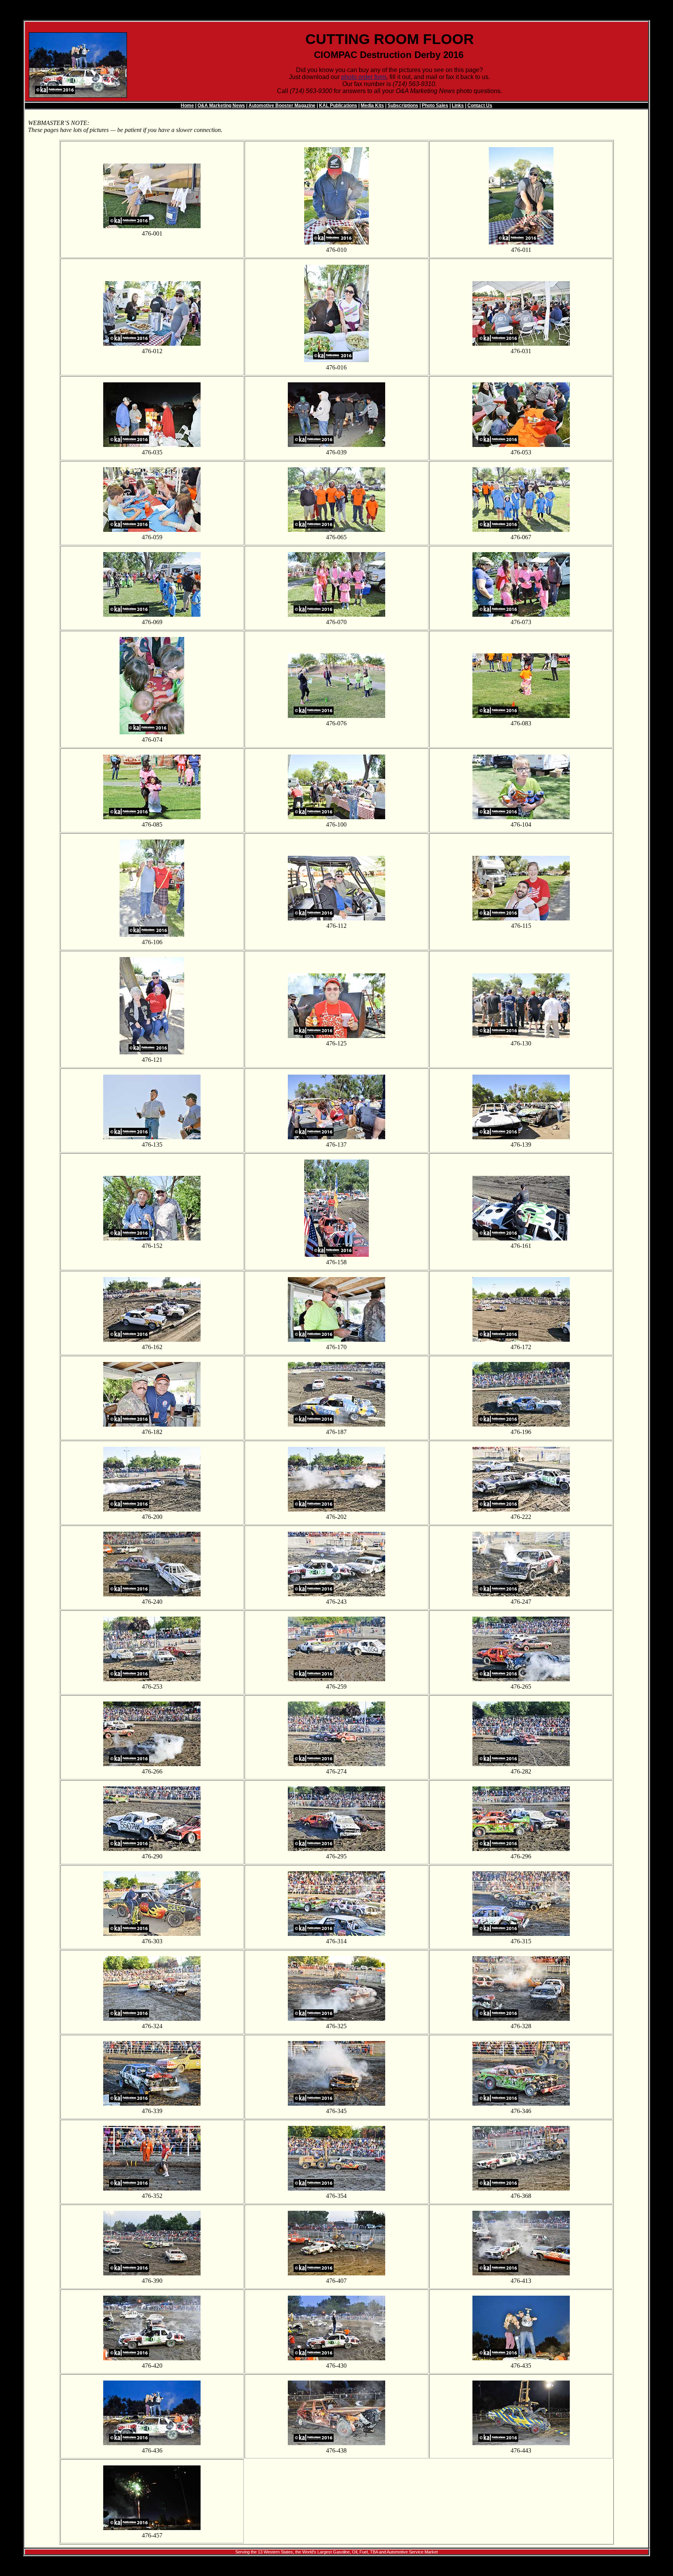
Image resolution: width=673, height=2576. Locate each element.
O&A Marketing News (221, 106)
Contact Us (480, 106)
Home (187, 106)
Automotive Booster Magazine (282, 106)
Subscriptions (403, 106)
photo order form (364, 77)
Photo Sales (435, 106)
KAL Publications (338, 106)
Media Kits (372, 106)
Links (458, 106)
